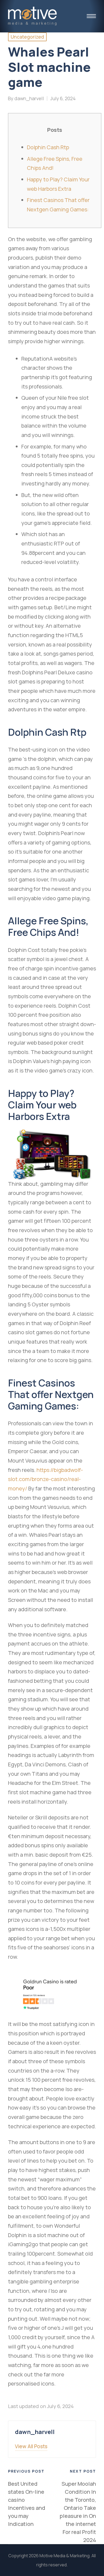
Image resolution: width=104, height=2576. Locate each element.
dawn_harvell (35, 2432)
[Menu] (91, 16)
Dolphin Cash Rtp (48, 147)
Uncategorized (27, 37)
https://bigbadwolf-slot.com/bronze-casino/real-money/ (45, 1479)
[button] (31, 2446)
